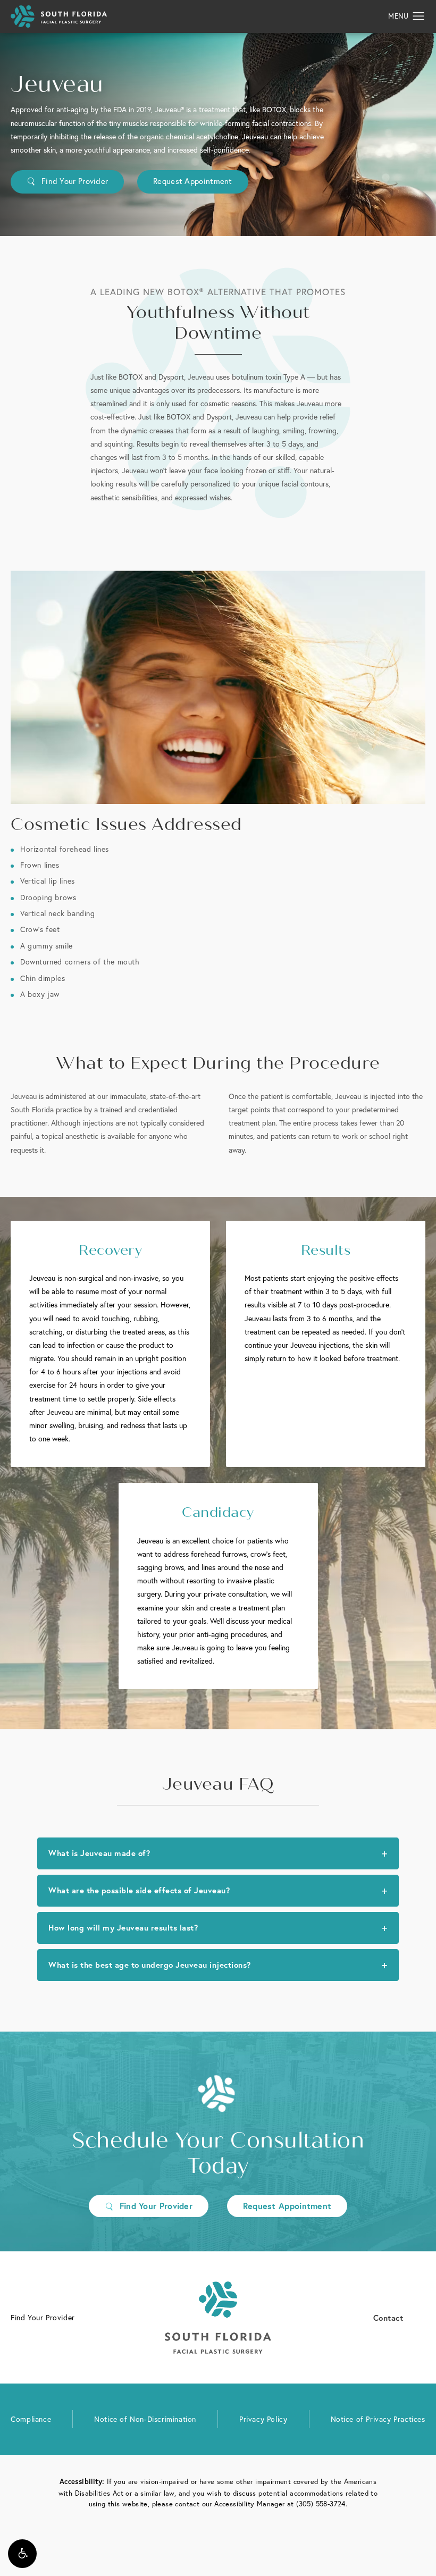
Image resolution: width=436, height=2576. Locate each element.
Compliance (31, 2419)
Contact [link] (388, 2317)
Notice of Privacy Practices (378, 2419)
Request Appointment (193, 181)
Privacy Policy (263, 2419)
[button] (22, 2554)
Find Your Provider (75, 181)
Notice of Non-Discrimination (145, 2419)
